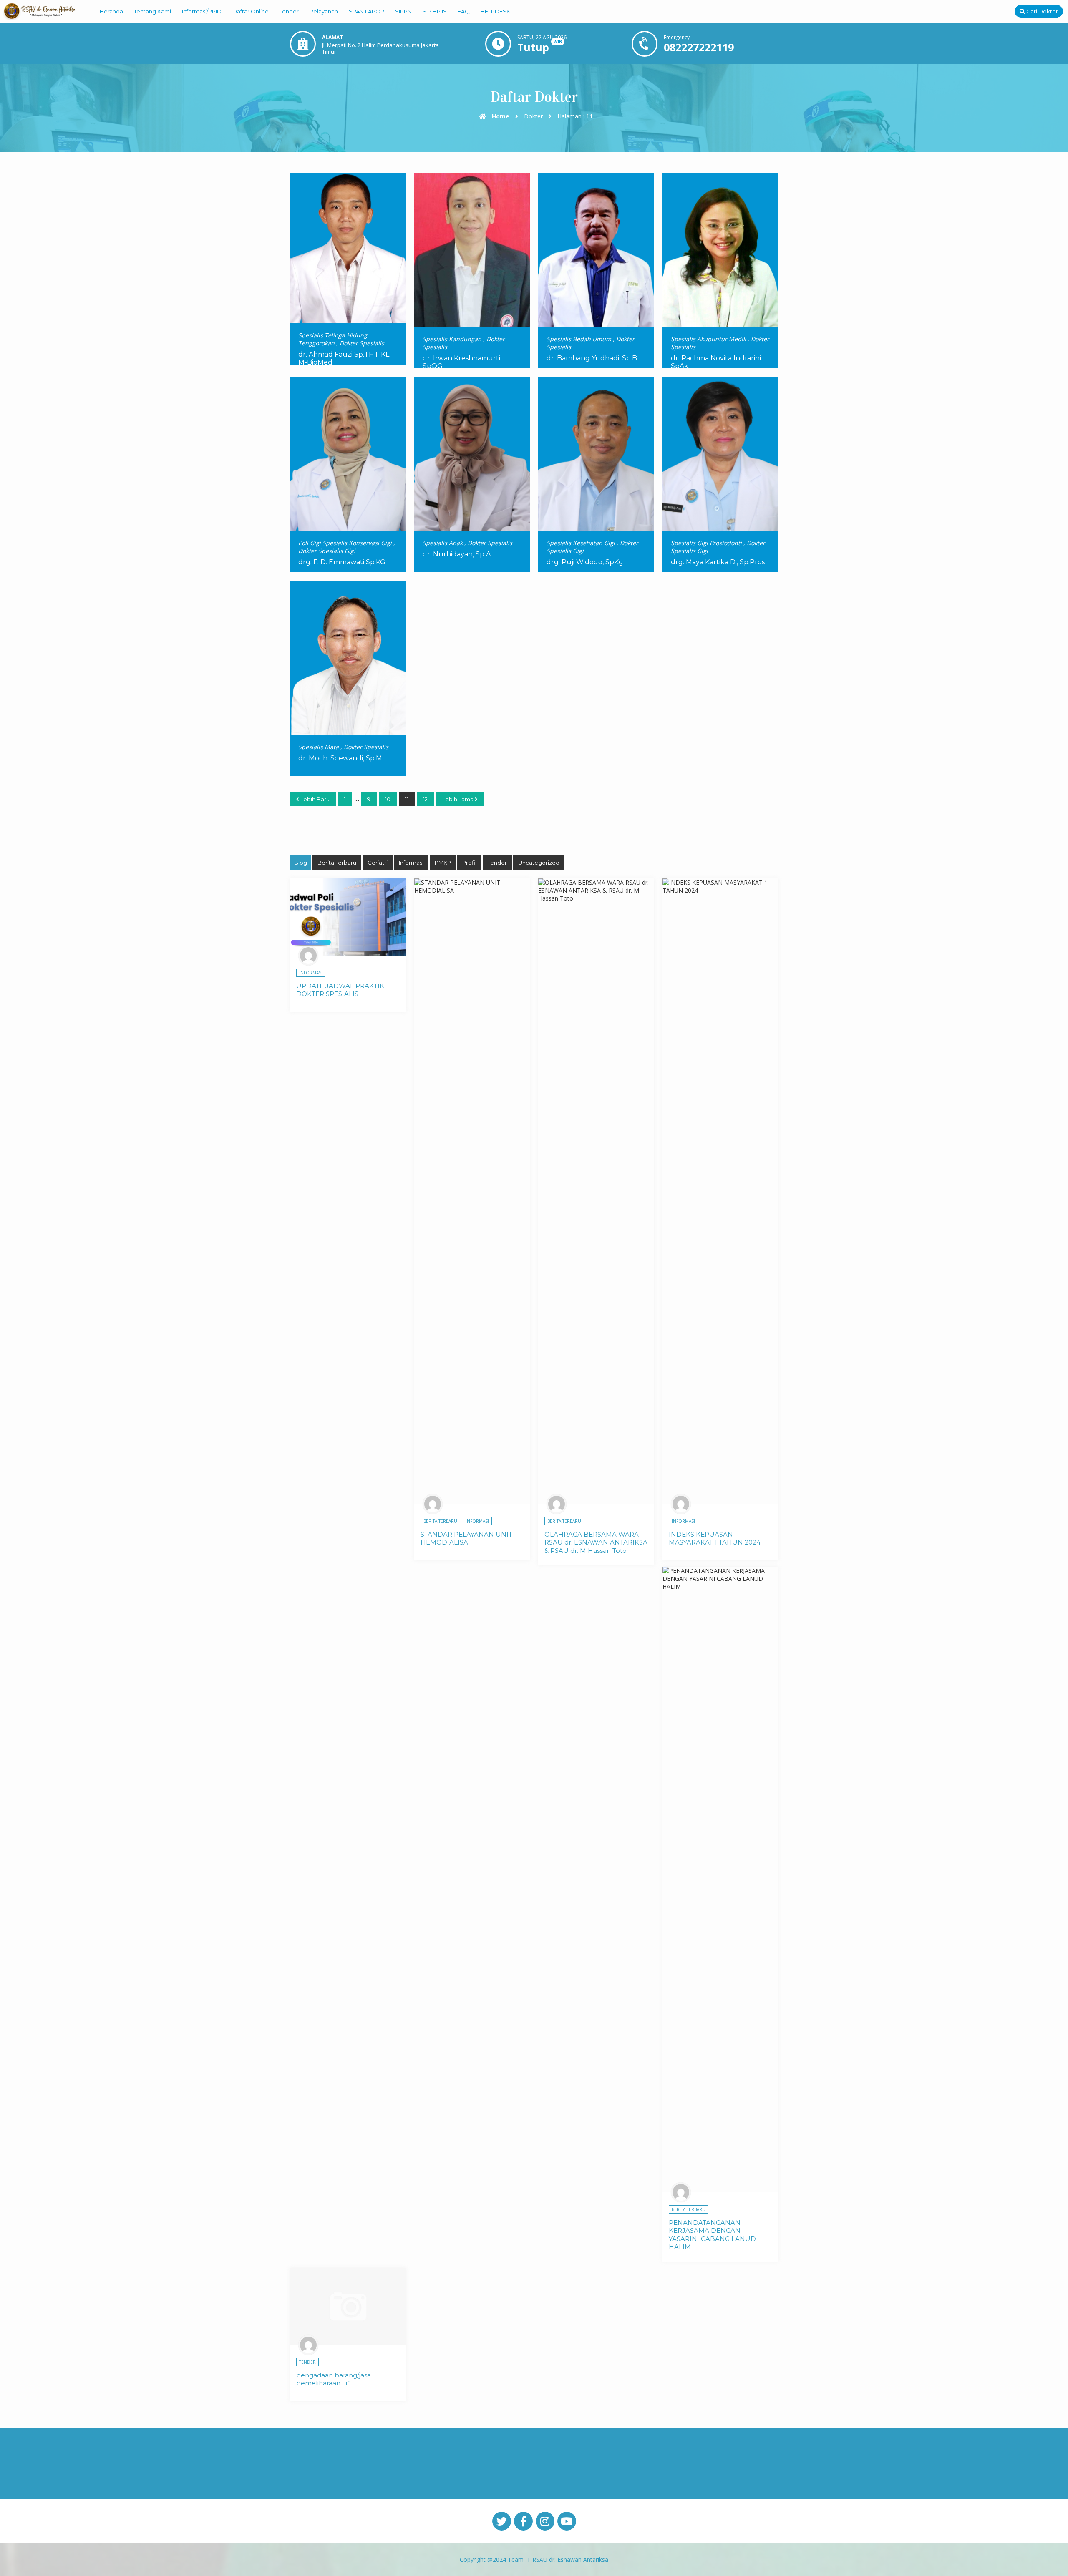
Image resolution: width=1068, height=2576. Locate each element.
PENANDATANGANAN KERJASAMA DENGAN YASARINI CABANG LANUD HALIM (712, 2235)
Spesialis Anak (443, 543)
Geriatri (378, 863)
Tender (289, 11)
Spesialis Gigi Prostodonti (706, 543)
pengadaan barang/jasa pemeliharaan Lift (334, 2379)
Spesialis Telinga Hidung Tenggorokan (333, 339)
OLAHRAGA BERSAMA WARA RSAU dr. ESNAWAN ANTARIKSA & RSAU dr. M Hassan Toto (596, 1542)
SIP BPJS (435, 11)
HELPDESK (495, 11)
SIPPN (403, 11)
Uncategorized (539, 863)
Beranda (111, 11)
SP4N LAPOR (366, 11)
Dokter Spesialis (362, 343)
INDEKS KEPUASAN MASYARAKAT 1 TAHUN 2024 (715, 1538)
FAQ (464, 11)
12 (425, 799)
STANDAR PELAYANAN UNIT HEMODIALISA (466, 1538)
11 (407, 799)
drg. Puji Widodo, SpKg (585, 562)
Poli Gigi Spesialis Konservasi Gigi (345, 543)
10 (388, 799)
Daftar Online (251, 11)
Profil (469, 863)
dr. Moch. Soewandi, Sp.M (340, 758)
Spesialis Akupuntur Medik (708, 339)
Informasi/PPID (202, 11)
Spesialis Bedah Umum (579, 339)
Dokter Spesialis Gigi (327, 551)
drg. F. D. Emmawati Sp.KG (342, 562)
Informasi (411, 863)
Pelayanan (324, 11)
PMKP (443, 863)
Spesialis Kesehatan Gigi (581, 543)
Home (500, 116)
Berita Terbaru (337, 863)
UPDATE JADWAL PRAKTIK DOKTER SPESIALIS (340, 990)
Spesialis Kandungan (452, 339)
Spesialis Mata (319, 747)
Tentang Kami (152, 11)
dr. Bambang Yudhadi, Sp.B (592, 358)
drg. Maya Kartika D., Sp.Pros (718, 562)
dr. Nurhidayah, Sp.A (457, 554)
